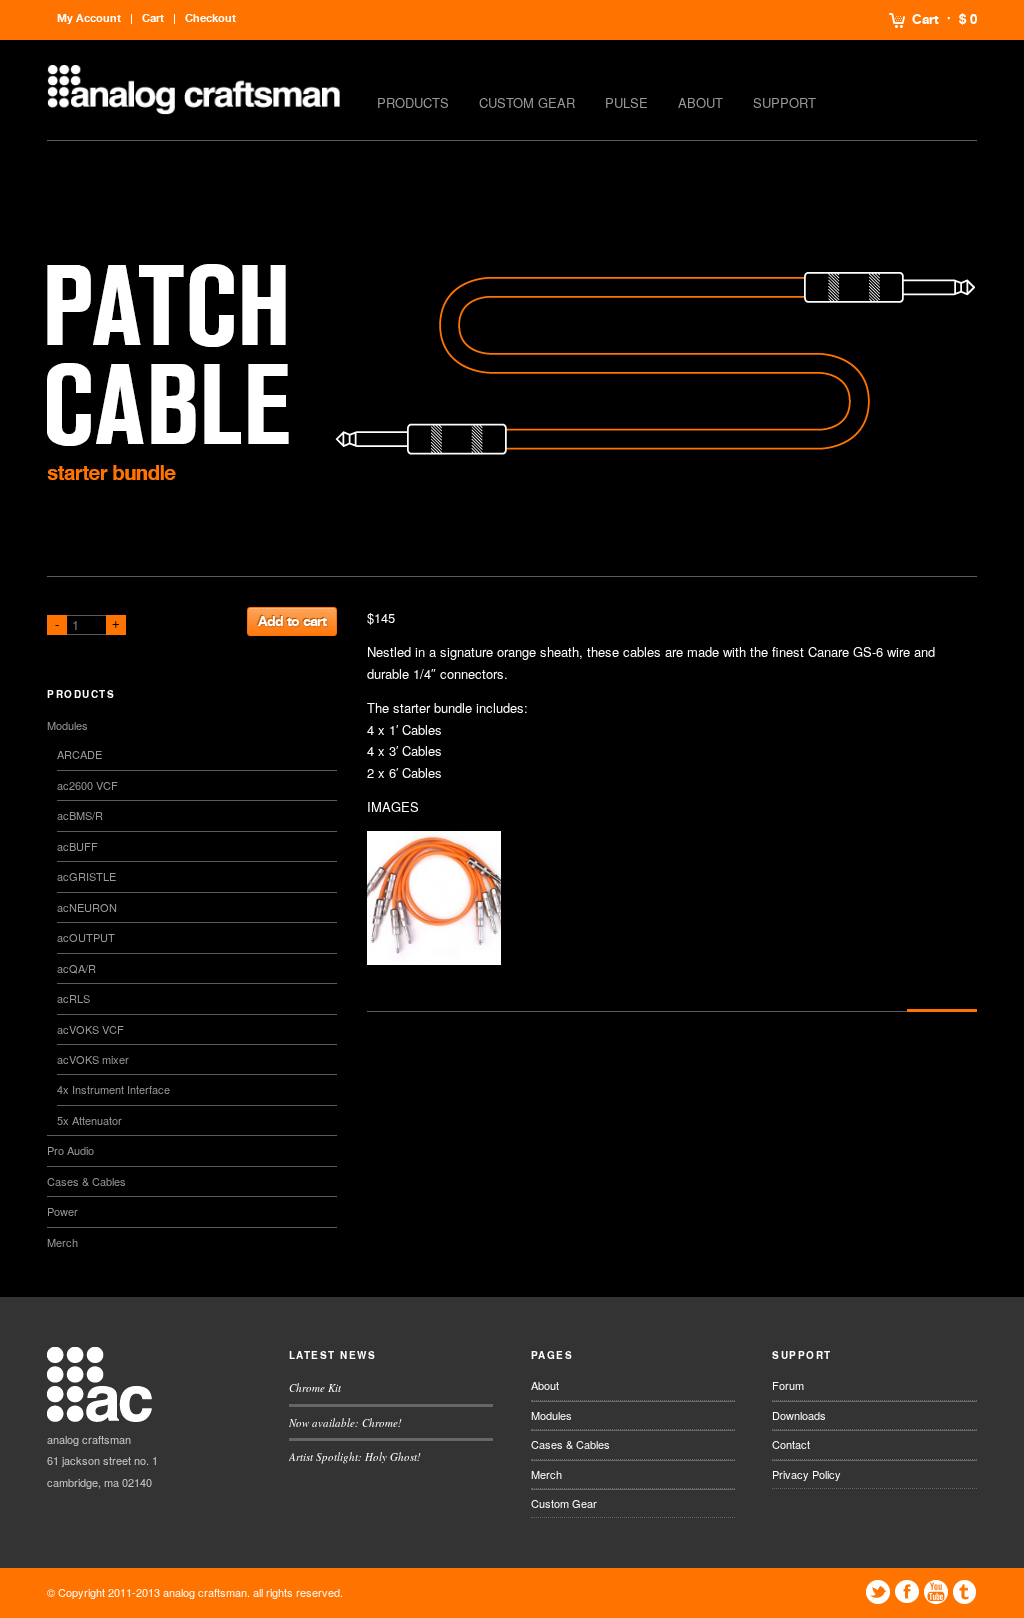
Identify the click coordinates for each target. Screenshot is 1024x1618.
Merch (62, 1242)
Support (784, 102)
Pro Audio (70, 1150)
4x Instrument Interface (113, 1089)
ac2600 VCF (87, 785)
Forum (788, 1385)
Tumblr (965, 1592)
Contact (791, 1444)
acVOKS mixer (93, 1059)
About (700, 102)
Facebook (907, 1592)
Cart (925, 20)
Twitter (878, 1592)
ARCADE (79, 754)
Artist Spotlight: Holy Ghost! (355, 1456)
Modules (67, 725)
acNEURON (87, 907)
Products (413, 102)
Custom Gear (527, 102)
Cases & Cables (86, 1181)
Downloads (799, 1415)
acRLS (73, 998)
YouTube (936, 1592)
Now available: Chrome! (345, 1422)
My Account (89, 18)
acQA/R (76, 968)
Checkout (210, 18)
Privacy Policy (806, 1474)
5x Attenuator (89, 1120)
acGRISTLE (86, 876)
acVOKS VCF (90, 1029)
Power (62, 1211)
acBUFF (77, 846)
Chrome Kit (315, 1387)
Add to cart (292, 621)
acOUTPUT (86, 937)
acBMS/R (80, 815)
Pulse (626, 102)
